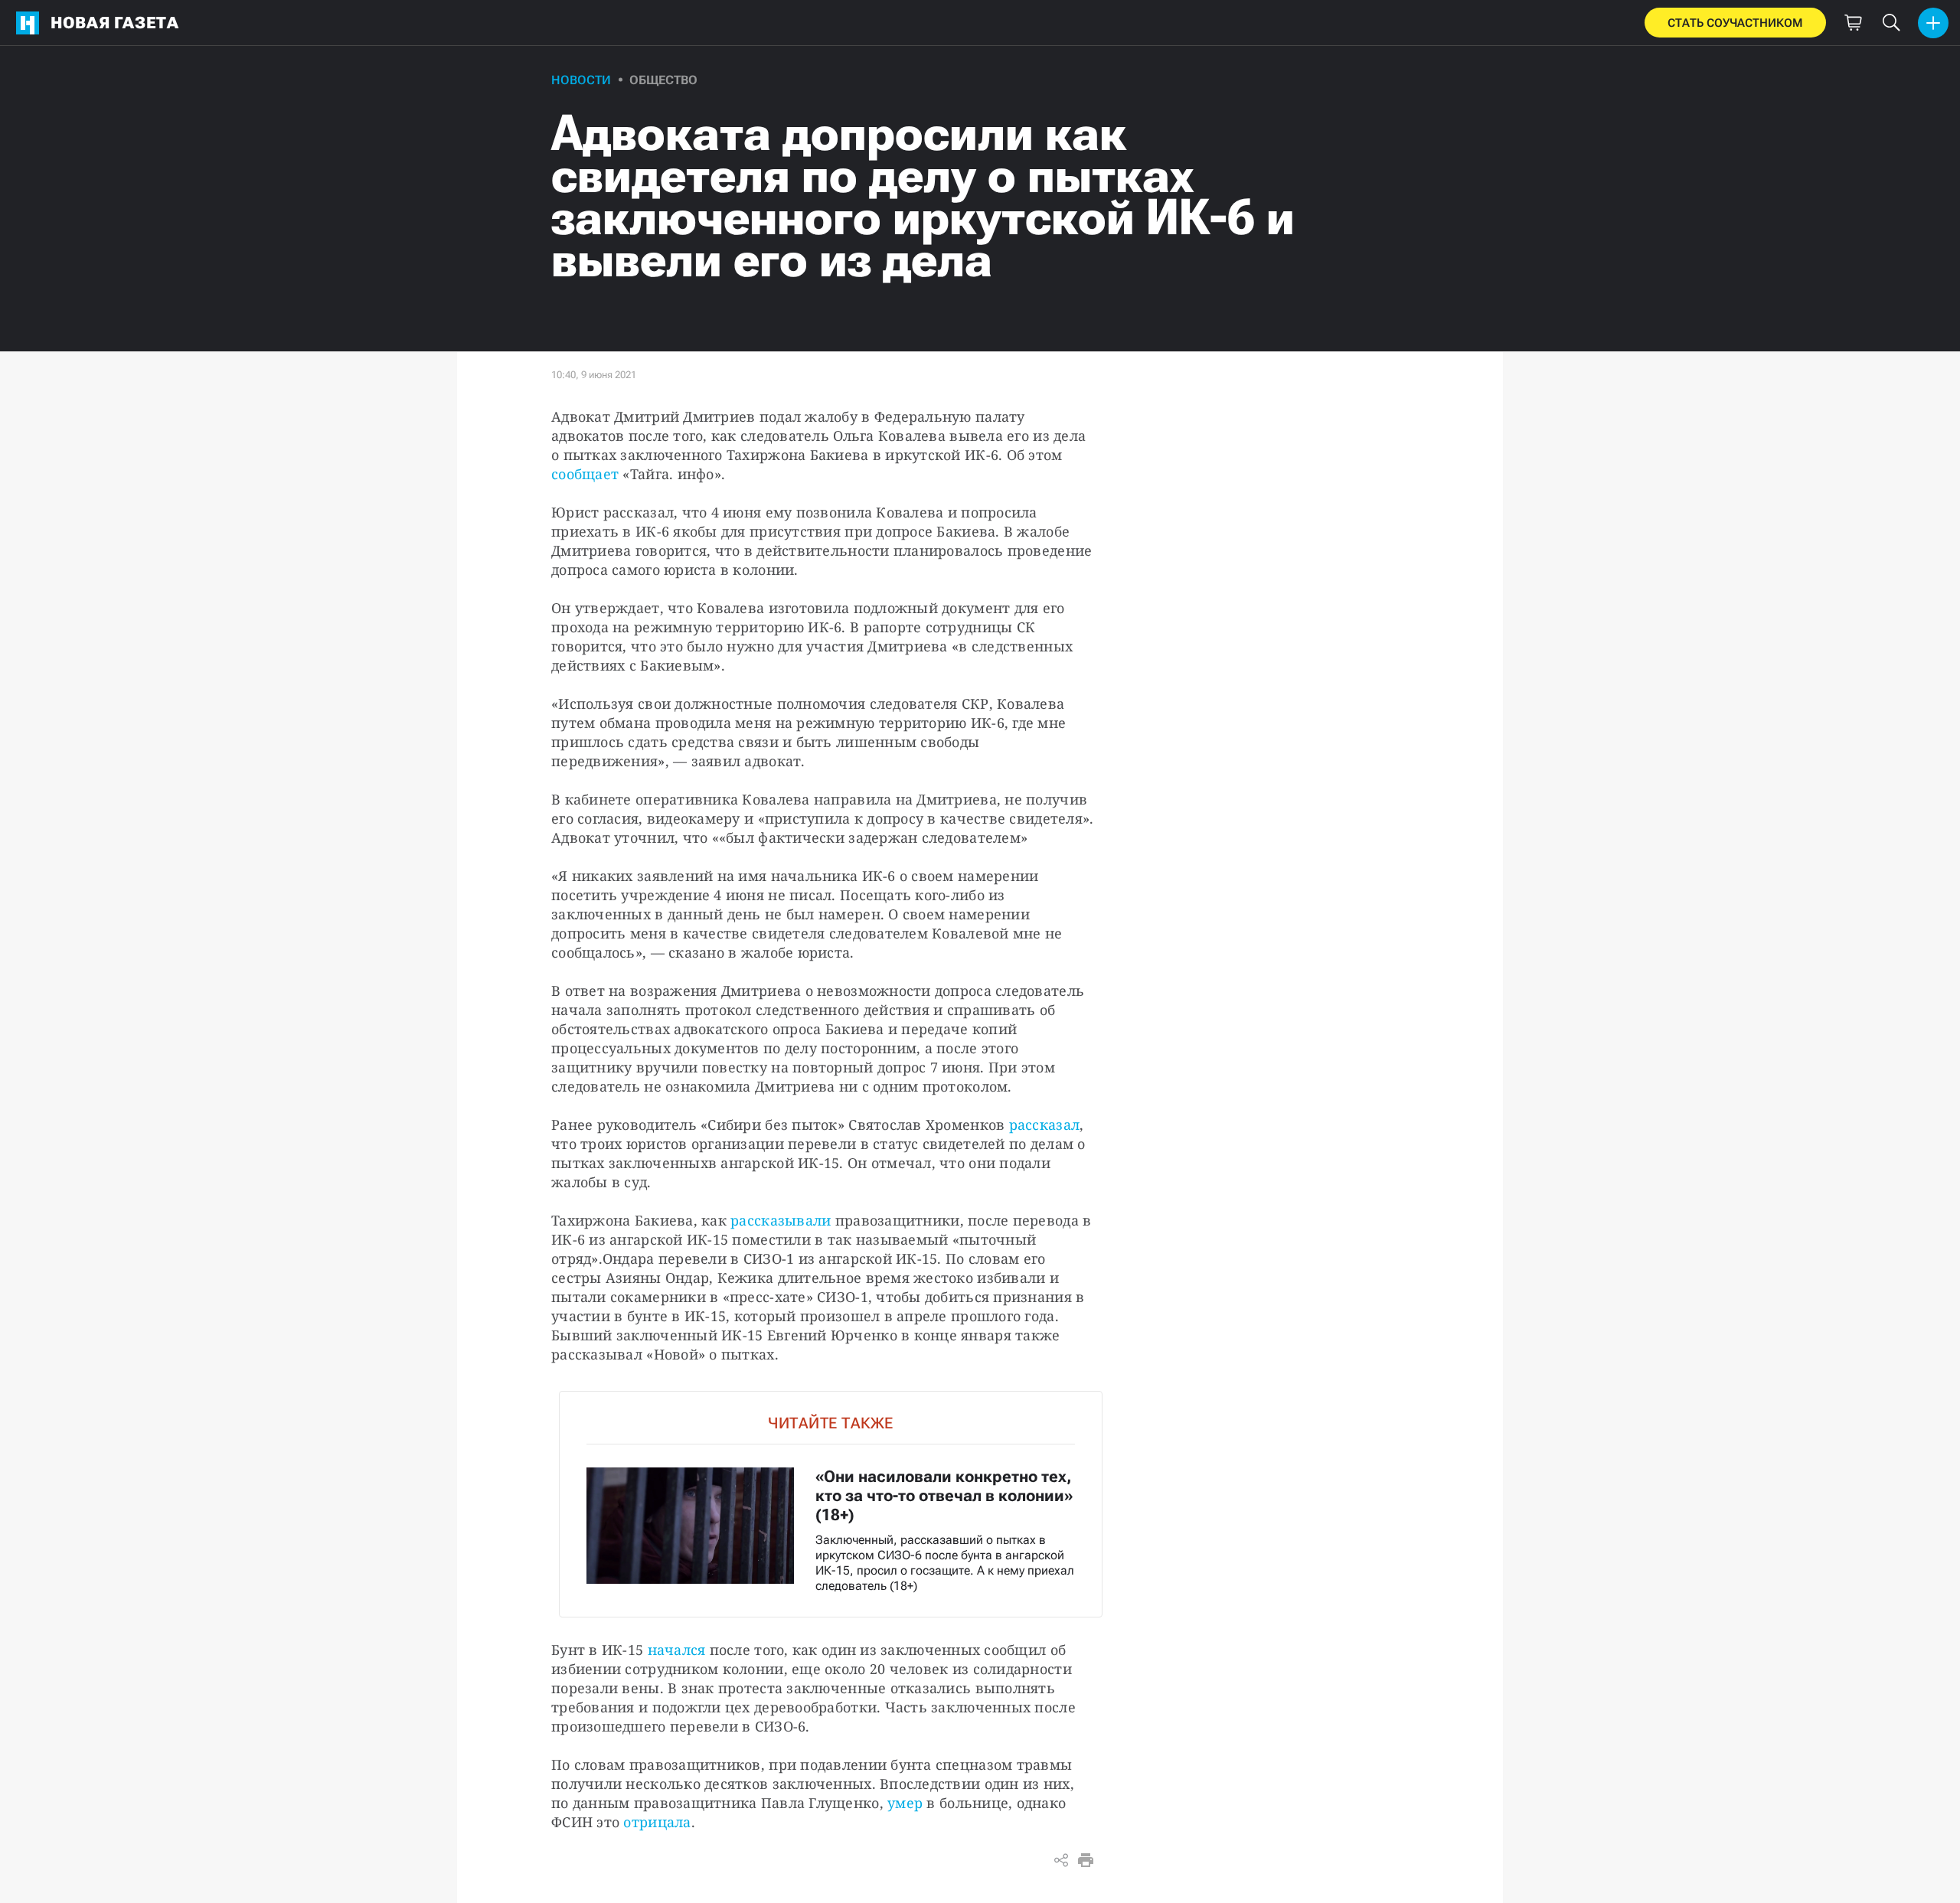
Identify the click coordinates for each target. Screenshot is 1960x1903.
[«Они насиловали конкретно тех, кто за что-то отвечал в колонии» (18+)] (831, 1504)
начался (677, 1650)
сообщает (585, 474)
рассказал (1044, 1124)
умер (905, 1803)
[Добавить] (1933, 23)
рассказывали (781, 1220)
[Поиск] (1891, 23)
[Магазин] (1853, 23)
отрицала (657, 1822)
